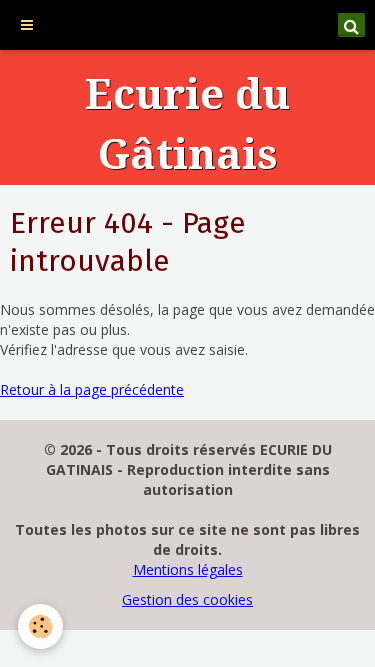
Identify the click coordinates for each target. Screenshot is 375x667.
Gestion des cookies (187, 599)
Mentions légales (188, 569)
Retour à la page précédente (92, 389)
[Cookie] (40, 626)
